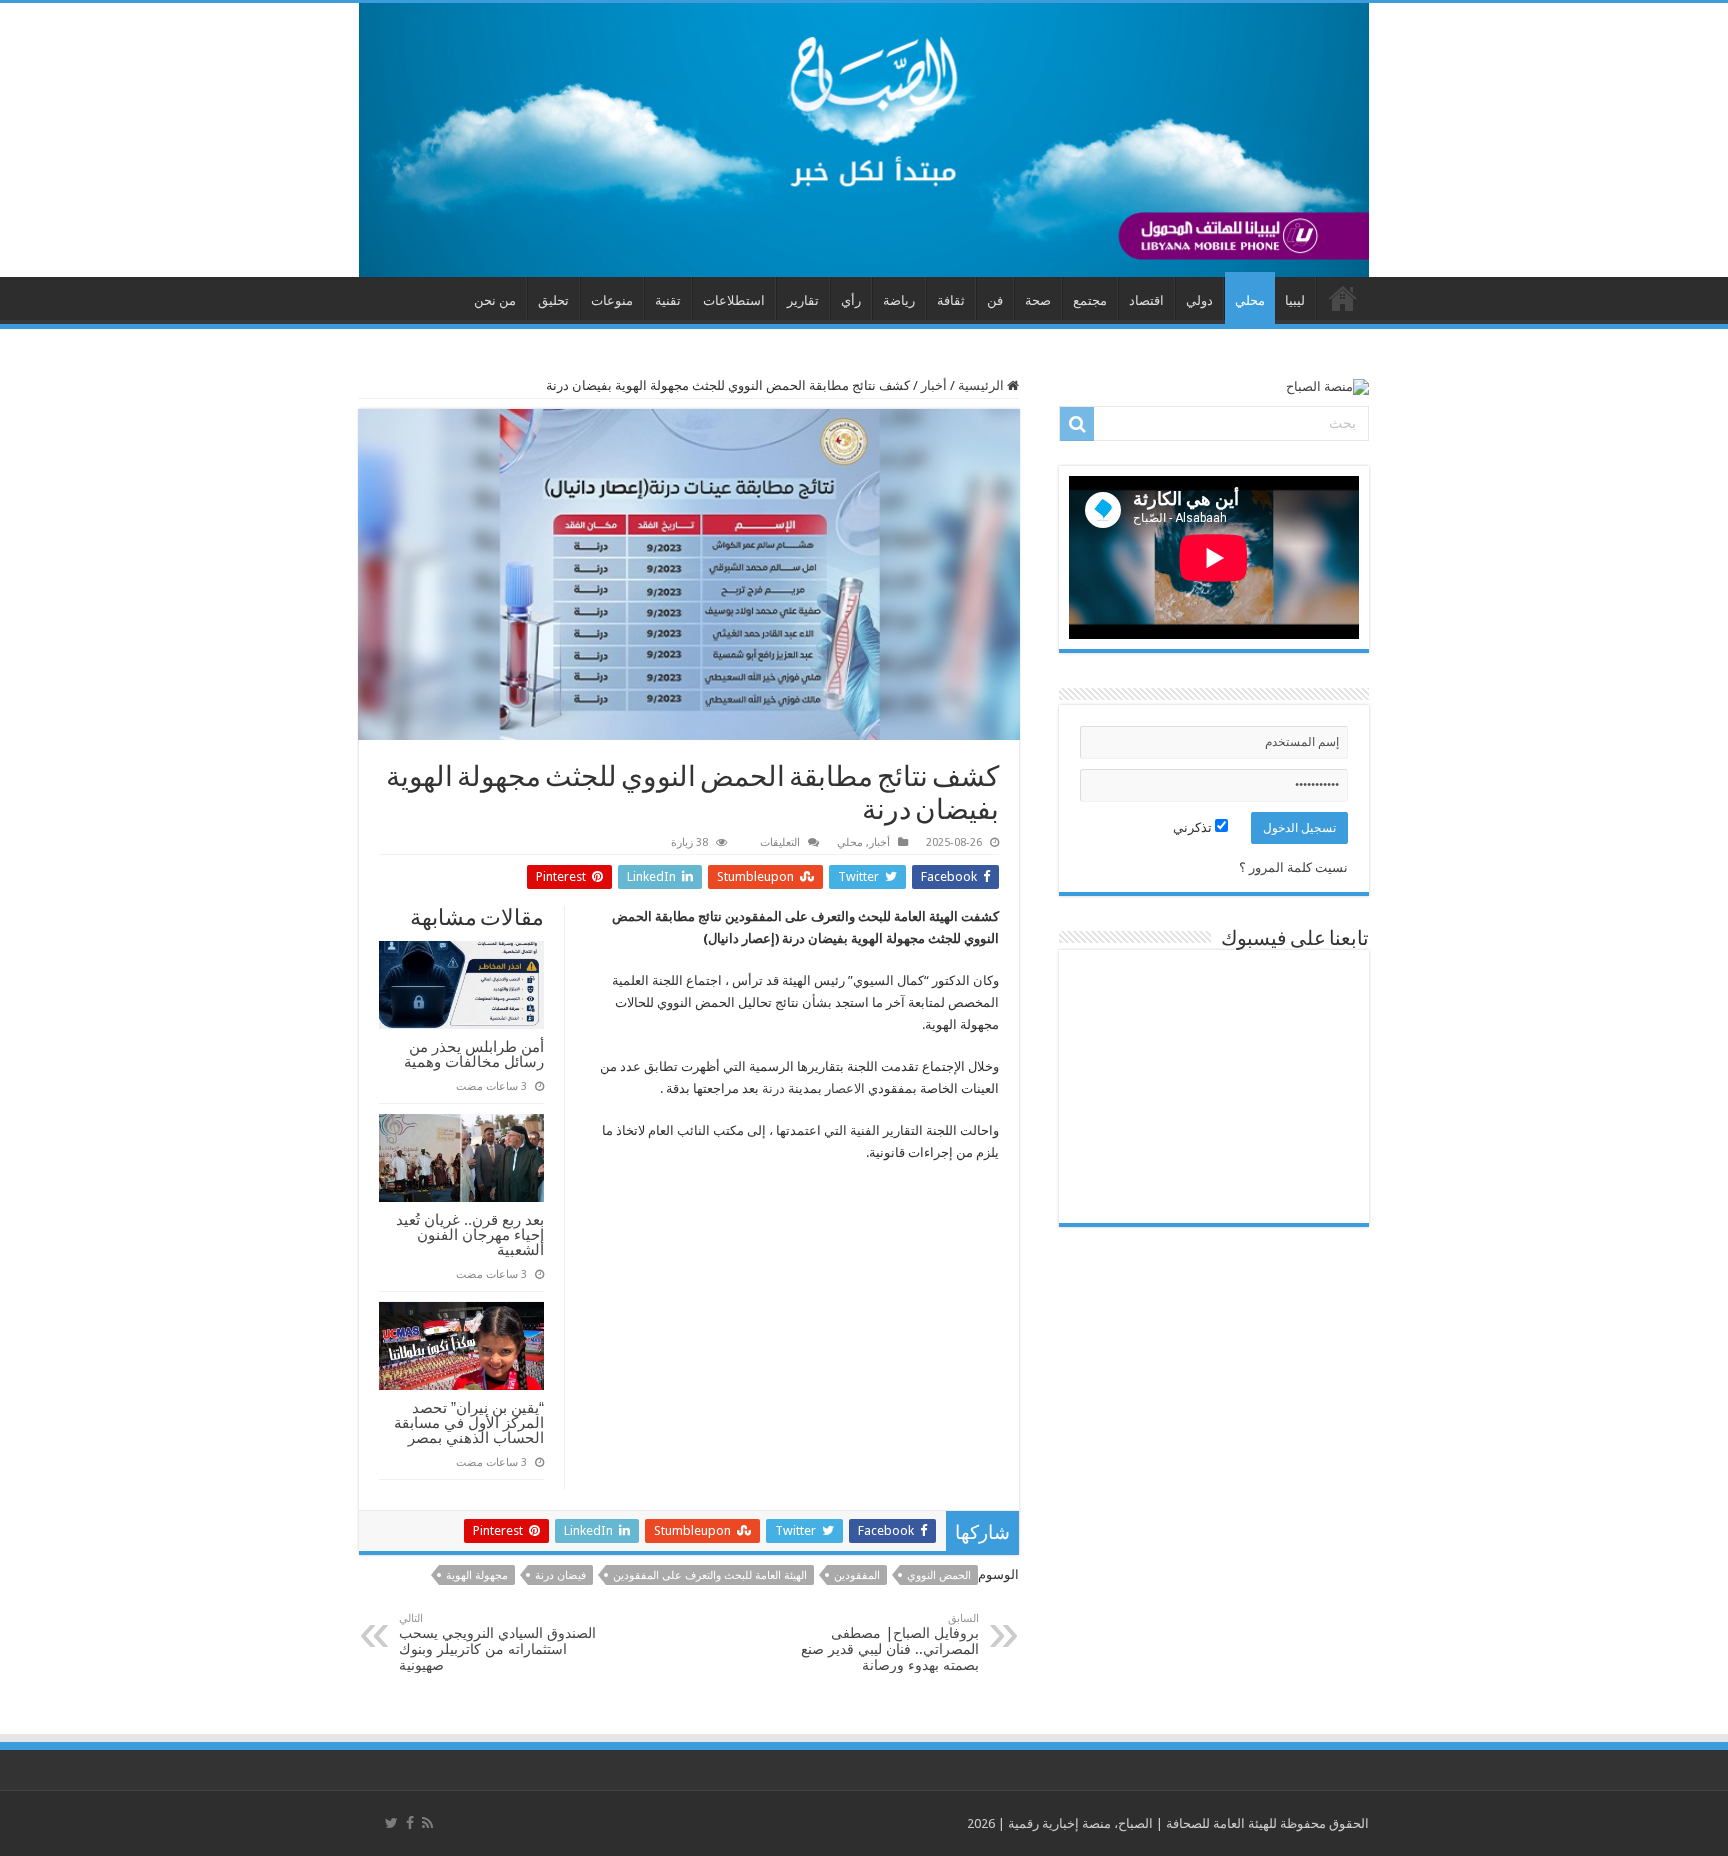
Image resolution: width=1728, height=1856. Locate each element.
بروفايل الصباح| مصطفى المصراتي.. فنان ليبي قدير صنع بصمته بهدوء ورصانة (890, 1642)
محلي (1250, 300)
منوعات (612, 300)
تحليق (553, 300)
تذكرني (1194, 827)
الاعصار (845, 1088)
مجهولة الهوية (477, 1575)
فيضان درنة (560, 1575)
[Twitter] (391, 1823)
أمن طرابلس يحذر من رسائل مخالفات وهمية (474, 1054)
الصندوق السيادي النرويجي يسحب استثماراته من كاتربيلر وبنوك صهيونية (497, 1642)
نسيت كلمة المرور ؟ (1293, 867)
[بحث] (1077, 424)
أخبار (934, 385)
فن (995, 300)
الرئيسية (982, 385)
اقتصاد (1146, 300)
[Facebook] (410, 1823)
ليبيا (1295, 300)
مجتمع (1090, 300)
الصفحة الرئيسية (1343, 298)
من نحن (495, 300)
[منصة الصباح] (864, 140)
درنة (773, 1088)
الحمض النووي (939, 1575)
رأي (851, 300)
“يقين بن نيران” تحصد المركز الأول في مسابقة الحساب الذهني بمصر (469, 1422)
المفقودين (857, 1575)
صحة (1038, 300)
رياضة (899, 300)
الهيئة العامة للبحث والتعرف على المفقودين (710, 1575)
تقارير (803, 300)
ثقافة (951, 300)
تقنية (668, 300)
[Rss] (427, 1823)
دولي (1199, 300)
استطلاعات (734, 300)
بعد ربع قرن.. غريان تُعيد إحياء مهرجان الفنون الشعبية (470, 1234)
